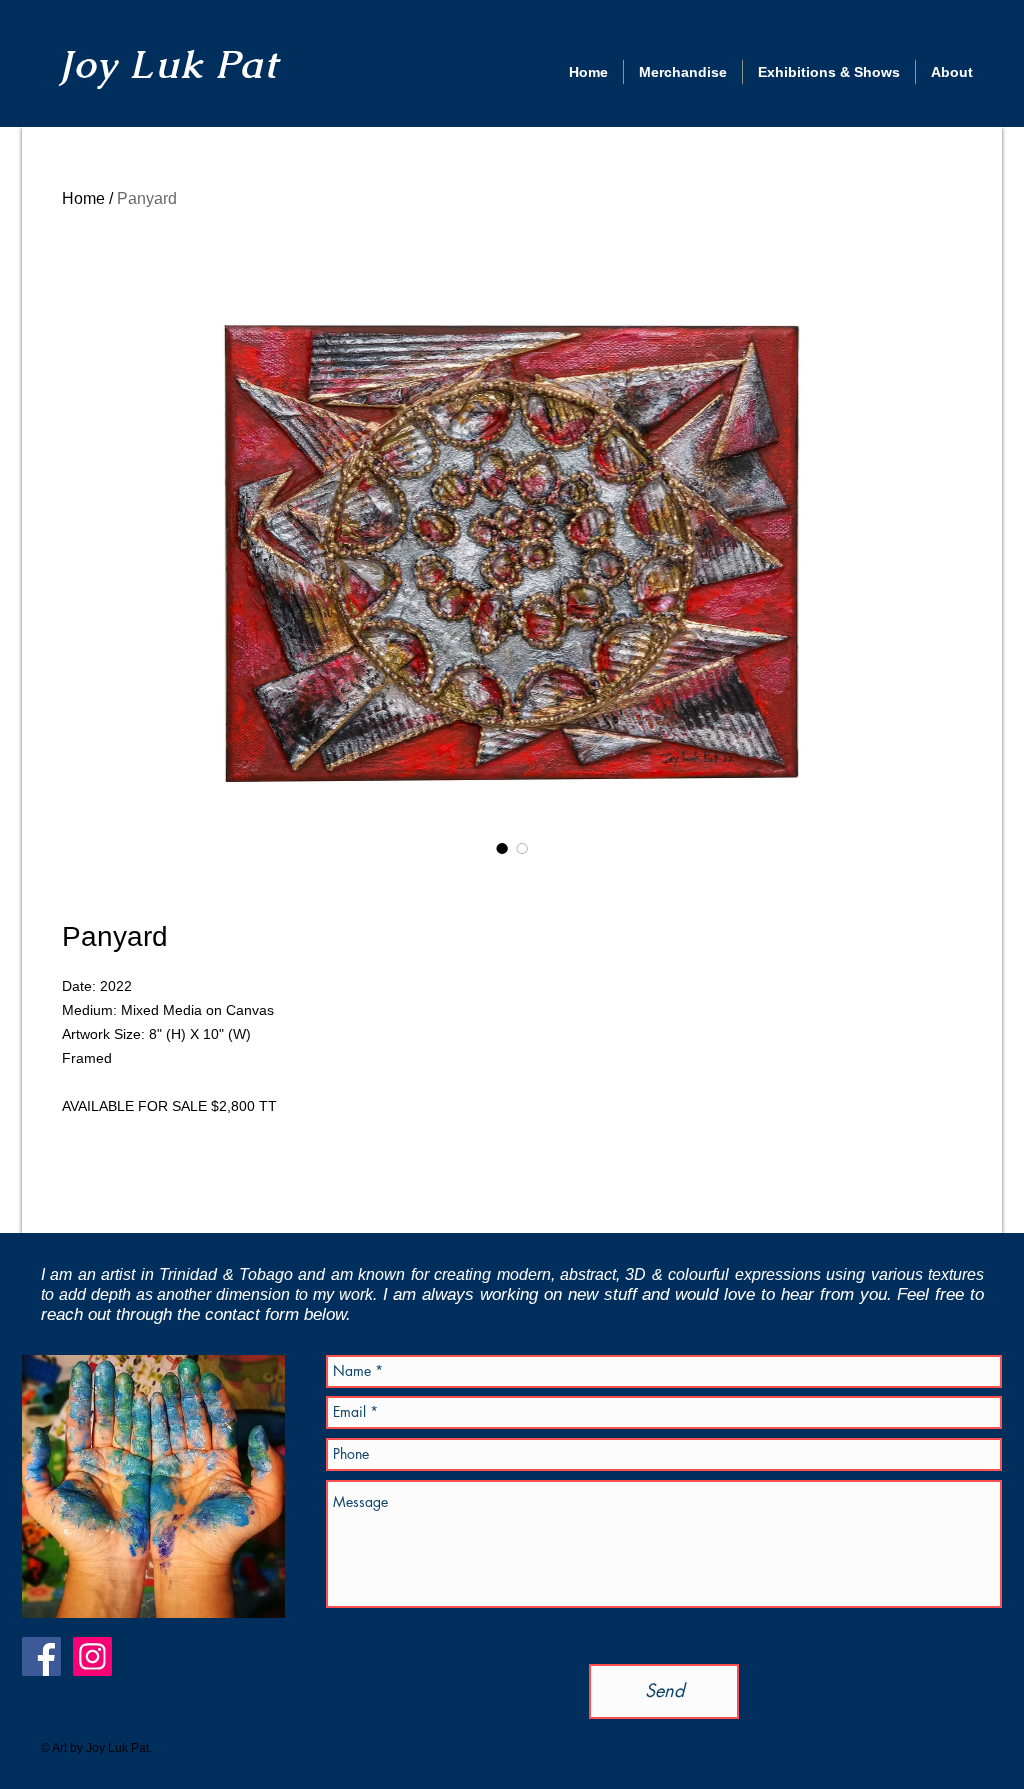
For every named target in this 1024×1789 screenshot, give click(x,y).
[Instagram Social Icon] (92, 1656)
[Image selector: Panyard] (502, 848)
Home (83, 198)
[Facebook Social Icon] (41, 1656)
